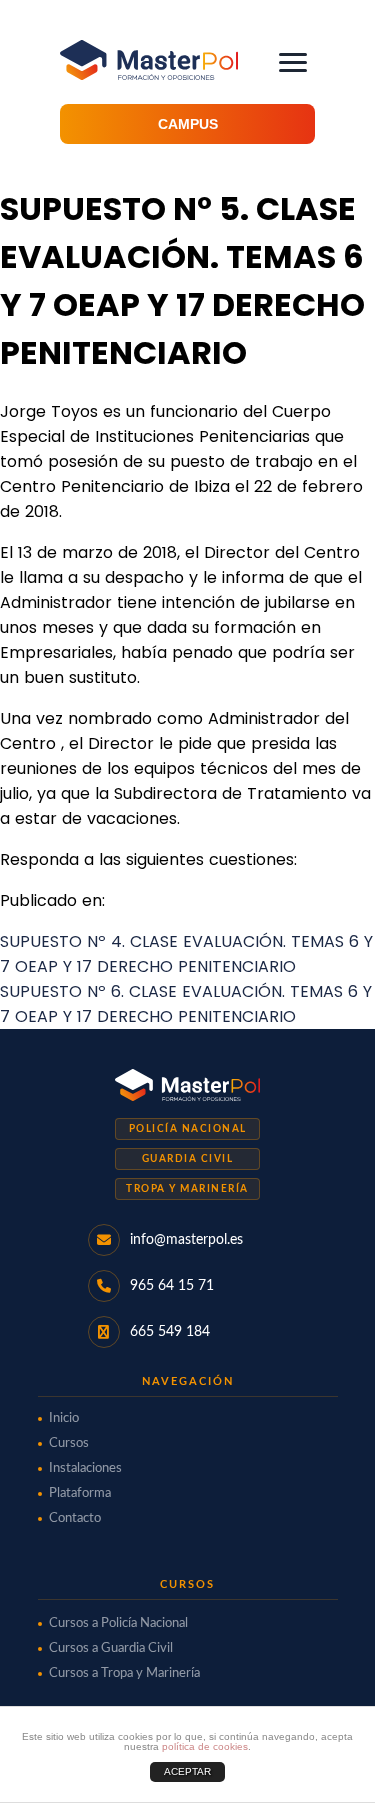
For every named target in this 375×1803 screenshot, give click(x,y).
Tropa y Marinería (187, 1189)
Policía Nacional (188, 1129)
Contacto (75, 1518)
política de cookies (205, 1746)
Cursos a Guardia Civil (111, 1648)
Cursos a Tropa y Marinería (124, 1673)
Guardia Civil (188, 1159)
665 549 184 (170, 1332)
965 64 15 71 (172, 1286)
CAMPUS (188, 124)
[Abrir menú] (293, 62)
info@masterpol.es (186, 1240)
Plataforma (80, 1493)
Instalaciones (85, 1468)
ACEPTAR (187, 1771)
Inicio (64, 1418)
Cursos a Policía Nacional (118, 1623)
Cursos (69, 1443)
